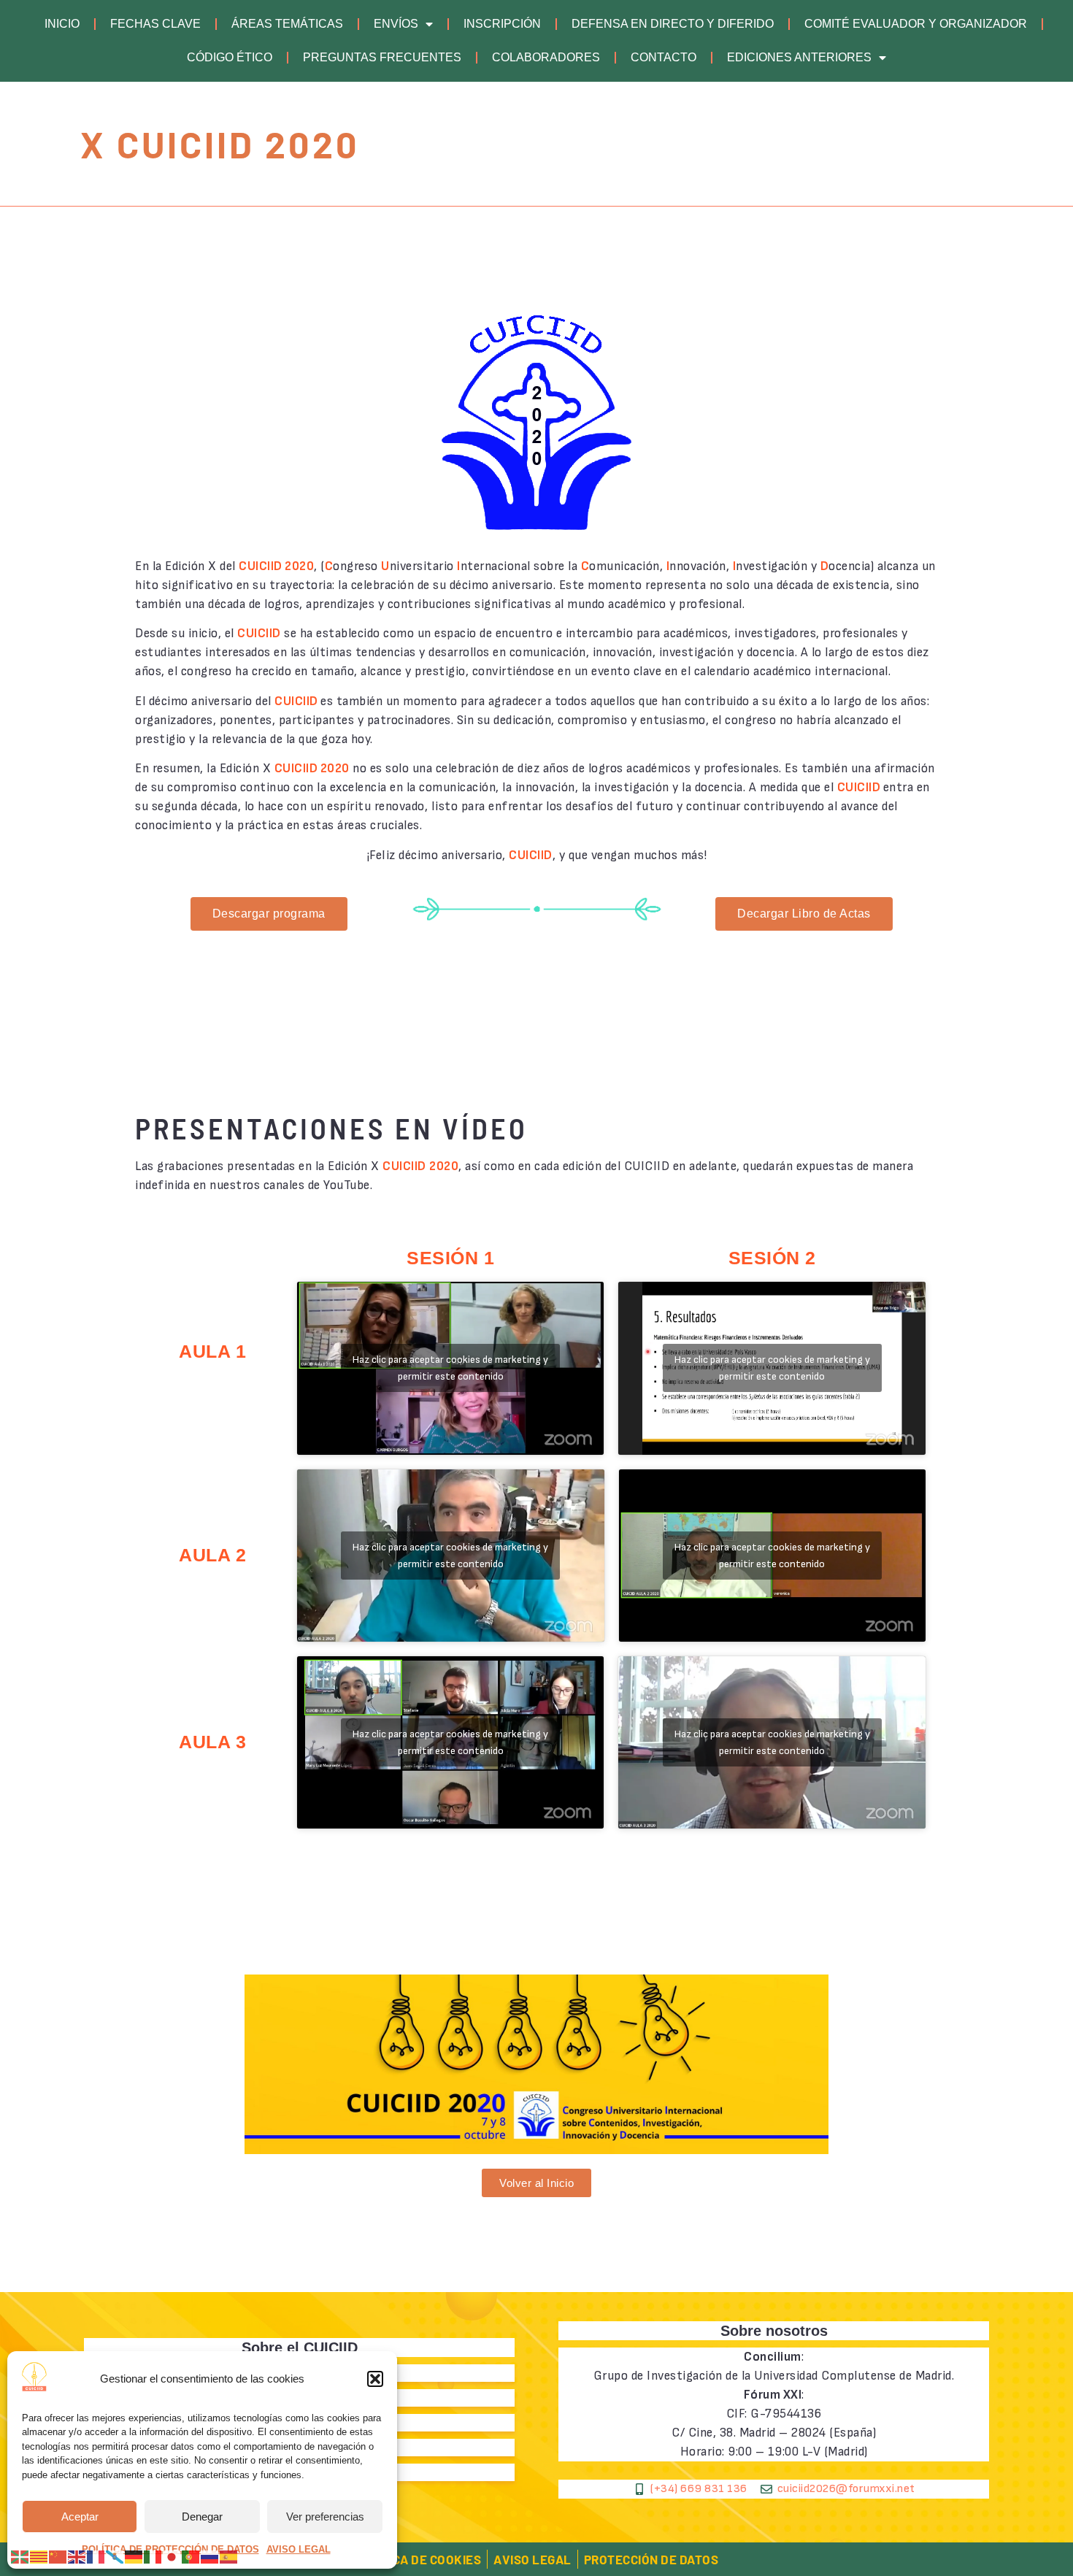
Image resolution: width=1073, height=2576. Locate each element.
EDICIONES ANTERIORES (799, 57)
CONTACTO (664, 57)
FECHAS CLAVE (155, 24)
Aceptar (80, 2517)
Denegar (202, 2517)
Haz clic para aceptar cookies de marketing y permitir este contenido (450, 1368)
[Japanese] (172, 2556)
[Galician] (115, 2556)
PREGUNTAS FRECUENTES (382, 57)
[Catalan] (39, 2556)
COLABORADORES (546, 57)
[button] (375, 2379)
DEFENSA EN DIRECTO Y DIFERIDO (673, 24)
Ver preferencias (325, 2517)
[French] (96, 2556)
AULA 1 (212, 1351)
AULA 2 (212, 1555)
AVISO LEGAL (299, 2549)
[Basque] (20, 2556)
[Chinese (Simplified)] (58, 2556)
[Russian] (210, 2556)
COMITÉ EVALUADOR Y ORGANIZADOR (916, 24)
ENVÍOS (396, 24)
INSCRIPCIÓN (502, 24)
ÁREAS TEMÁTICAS (287, 24)
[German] (134, 2556)
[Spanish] (229, 2556)
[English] (77, 2556)
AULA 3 (212, 1742)
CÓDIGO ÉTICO (230, 57)
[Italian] (153, 2556)
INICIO (62, 24)
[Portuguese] (191, 2556)
